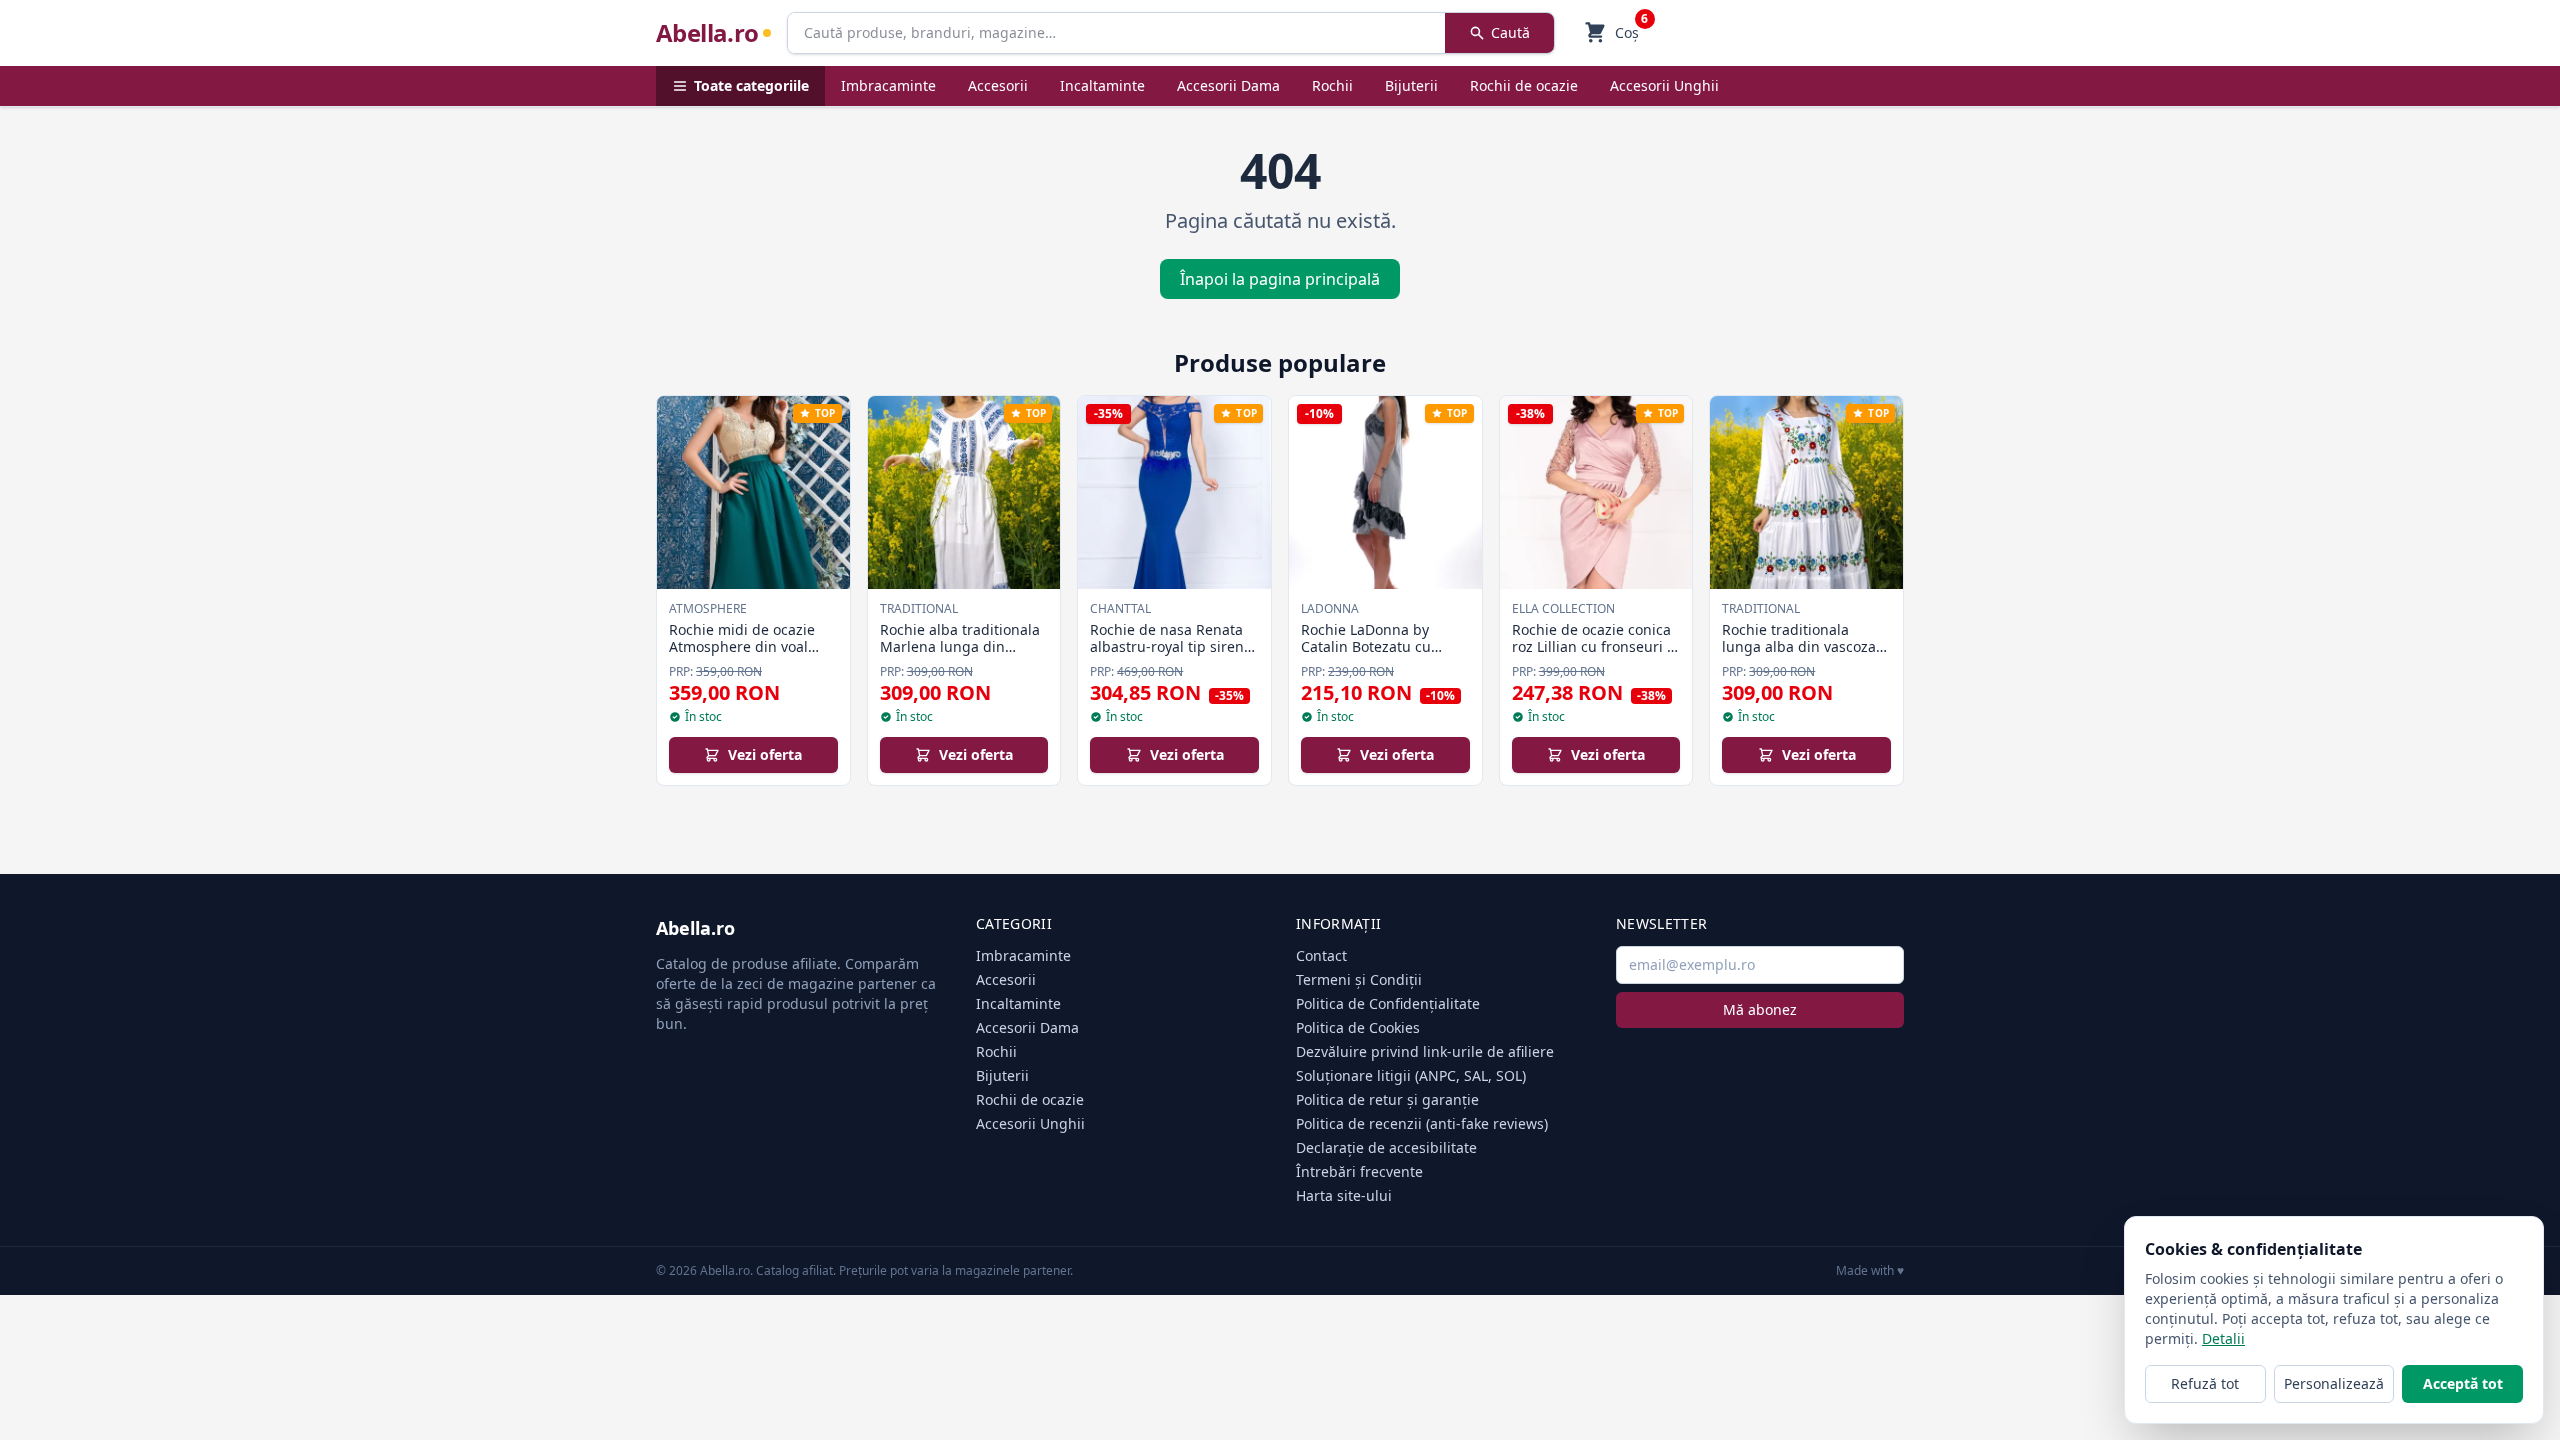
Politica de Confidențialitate (1388, 1003)
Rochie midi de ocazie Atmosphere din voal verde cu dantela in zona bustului (752, 656)
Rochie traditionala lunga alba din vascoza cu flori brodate (1799, 647)
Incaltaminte (1102, 85)
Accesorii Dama (1228, 85)
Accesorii (998, 85)
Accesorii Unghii (1664, 85)
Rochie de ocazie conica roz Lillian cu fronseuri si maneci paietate (1595, 647)
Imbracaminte (888, 85)
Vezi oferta (765, 754)
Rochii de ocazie (1524, 85)
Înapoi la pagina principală (1280, 279)
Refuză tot (2205, 1383)
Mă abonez (1760, 1009)
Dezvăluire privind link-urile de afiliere (1425, 1051)
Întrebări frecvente (1359, 1171)
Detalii (2223, 1338)
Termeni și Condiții (1359, 979)
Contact (1321, 955)
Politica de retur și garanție (1387, 1099)
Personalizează (2334, 1383)
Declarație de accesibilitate (1386, 1147)
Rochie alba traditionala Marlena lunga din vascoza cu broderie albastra (960, 656)
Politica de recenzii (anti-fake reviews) (1422, 1123)
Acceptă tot (2463, 1383)
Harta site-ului (1344, 1195)
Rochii (1332, 85)
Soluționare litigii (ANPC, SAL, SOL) (1411, 1075)
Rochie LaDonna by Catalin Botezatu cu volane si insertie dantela (1366, 656)
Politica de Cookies (1358, 1027)
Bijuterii (1411, 85)
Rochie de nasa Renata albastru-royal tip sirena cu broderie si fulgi (1171, 647)
